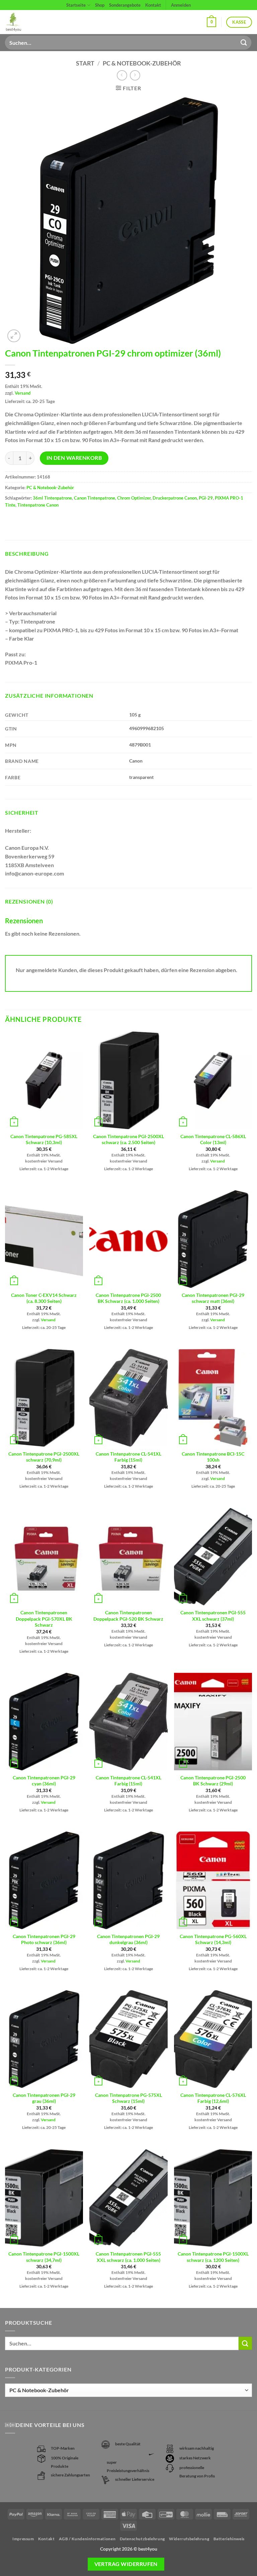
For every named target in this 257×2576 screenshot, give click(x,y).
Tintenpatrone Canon (38, 505)
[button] (211, 22)
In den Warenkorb (74, 458)
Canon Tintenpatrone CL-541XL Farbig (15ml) (128, 1457)
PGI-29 (206, 498)
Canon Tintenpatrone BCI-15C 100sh (213, 1457)
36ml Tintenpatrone (52, 498)
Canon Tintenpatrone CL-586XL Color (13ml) (213, 1139)
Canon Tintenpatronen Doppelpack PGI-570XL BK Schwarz (44, 1619)
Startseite (76, 5)
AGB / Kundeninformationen (87, 2539)
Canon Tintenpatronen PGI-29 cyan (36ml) (44, 1781)
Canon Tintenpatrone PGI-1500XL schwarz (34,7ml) (44, 2257)
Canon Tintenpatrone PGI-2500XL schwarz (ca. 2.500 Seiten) (128, 1139)
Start (85, 63)
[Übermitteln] (244, 43)
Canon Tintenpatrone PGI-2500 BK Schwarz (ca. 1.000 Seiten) (128, 1298)
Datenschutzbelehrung (142, 2539)
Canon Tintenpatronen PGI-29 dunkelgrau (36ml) (128, 1939)
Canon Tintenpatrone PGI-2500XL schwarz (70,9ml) (44, 1457)
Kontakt (153, 5)
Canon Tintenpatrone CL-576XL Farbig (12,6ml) (213, 2098)
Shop (100, 5)
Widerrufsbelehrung (189, 2539)
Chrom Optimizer (134, 498)
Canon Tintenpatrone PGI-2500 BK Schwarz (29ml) (213, 1781)
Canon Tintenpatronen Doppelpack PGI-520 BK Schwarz (128, 1616)
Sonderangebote (125, 5)
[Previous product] (135, 75)
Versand (23, 393)
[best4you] (19, 22)
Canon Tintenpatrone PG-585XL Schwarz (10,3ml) (44, 1139)
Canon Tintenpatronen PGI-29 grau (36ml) (44, 2098)
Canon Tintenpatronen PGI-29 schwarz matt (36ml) (213, 1298)
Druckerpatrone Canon (175, 498)
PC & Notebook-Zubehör (142, 63)
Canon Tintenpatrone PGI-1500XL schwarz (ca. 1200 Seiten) (213, 2257)
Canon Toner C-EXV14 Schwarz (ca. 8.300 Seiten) (44, 1298)
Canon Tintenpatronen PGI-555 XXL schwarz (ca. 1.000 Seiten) (128, 2257)
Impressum (23, 2539)
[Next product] (122, 75)
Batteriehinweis (229, 2539)
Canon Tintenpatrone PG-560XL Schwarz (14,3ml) (213, 1939)
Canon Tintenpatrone (95, 498)
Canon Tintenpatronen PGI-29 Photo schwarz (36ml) (44, 1939)
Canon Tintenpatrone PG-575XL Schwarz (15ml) (128, 2098)
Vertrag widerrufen (126, 2564)
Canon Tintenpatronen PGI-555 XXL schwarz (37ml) (213, 1616)
